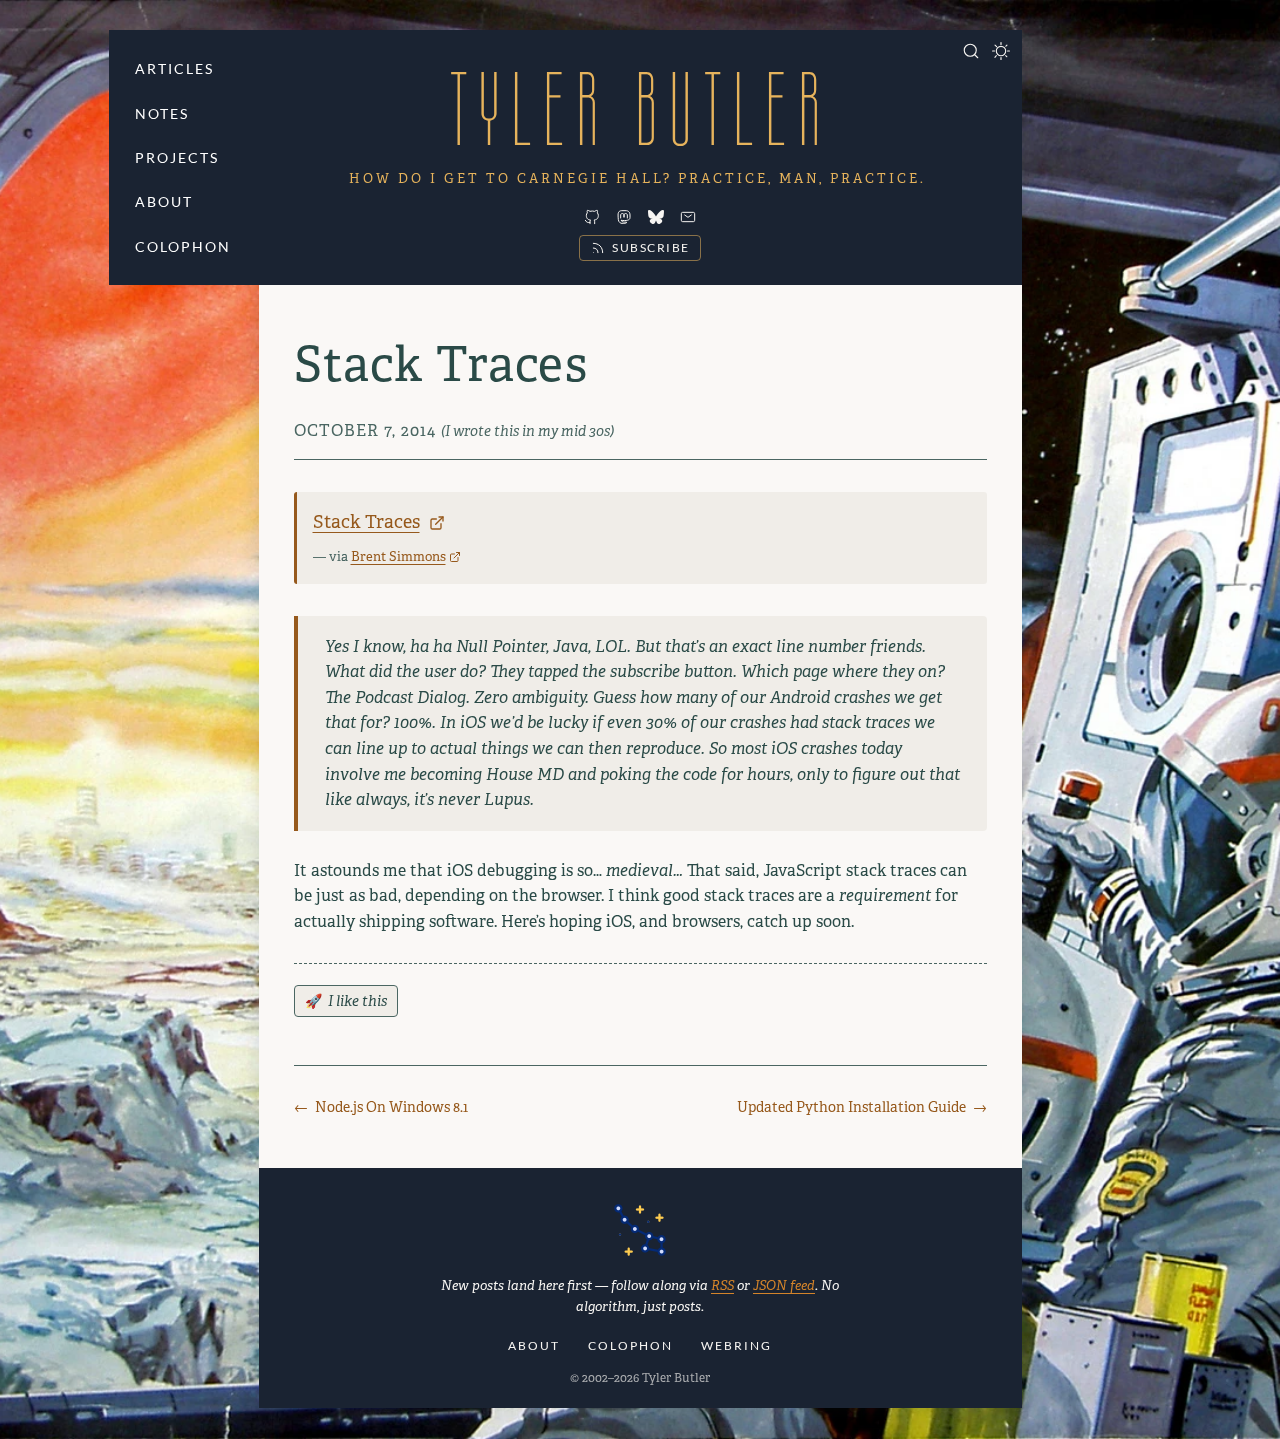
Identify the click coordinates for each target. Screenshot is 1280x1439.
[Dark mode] (1001, 51)
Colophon (183, 246)
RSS (722, 1285)
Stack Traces (366, 522)
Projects (177, 157)
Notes (162, 113)
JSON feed (784, 1285)
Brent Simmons (398, 556)
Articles (174, 68)
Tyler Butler (640, 108)
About (164, 201)
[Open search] (971, 51)
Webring (736, 1345)
